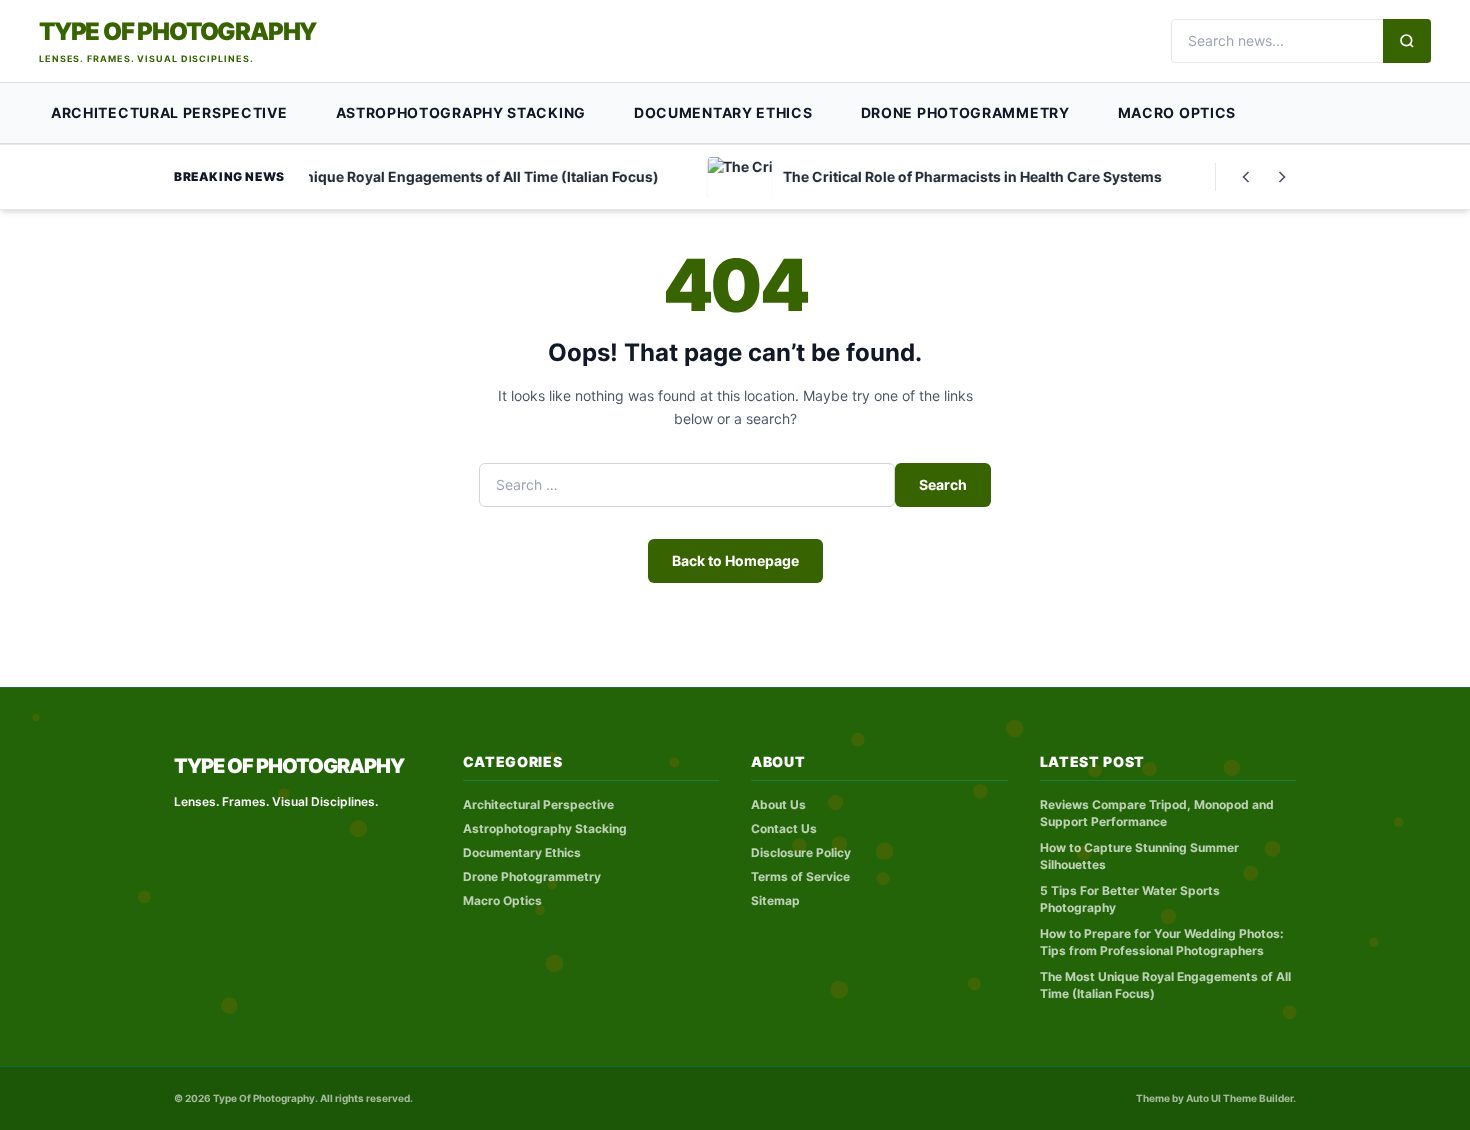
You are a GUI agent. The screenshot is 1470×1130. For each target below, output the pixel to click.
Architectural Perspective (169, 112)
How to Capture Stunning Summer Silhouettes (1139, 856)
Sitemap (775, 900)
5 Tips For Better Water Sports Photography (1130, 899)
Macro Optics (1177, 112)
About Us (778, 804)
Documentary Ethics (723, 112)
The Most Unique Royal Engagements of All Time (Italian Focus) (1165, 985)
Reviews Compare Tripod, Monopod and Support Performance (1157, 813)
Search (943, 484)
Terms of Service (800, 876)
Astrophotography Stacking (461, 112)
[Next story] (1282, 177)
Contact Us (784, 828)
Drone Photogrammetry (965, 112)
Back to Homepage (735, 560)
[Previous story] (1246, 177)
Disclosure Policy (801, 852)
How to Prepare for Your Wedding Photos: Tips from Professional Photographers (1162, 942)
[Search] (1407, 41)
